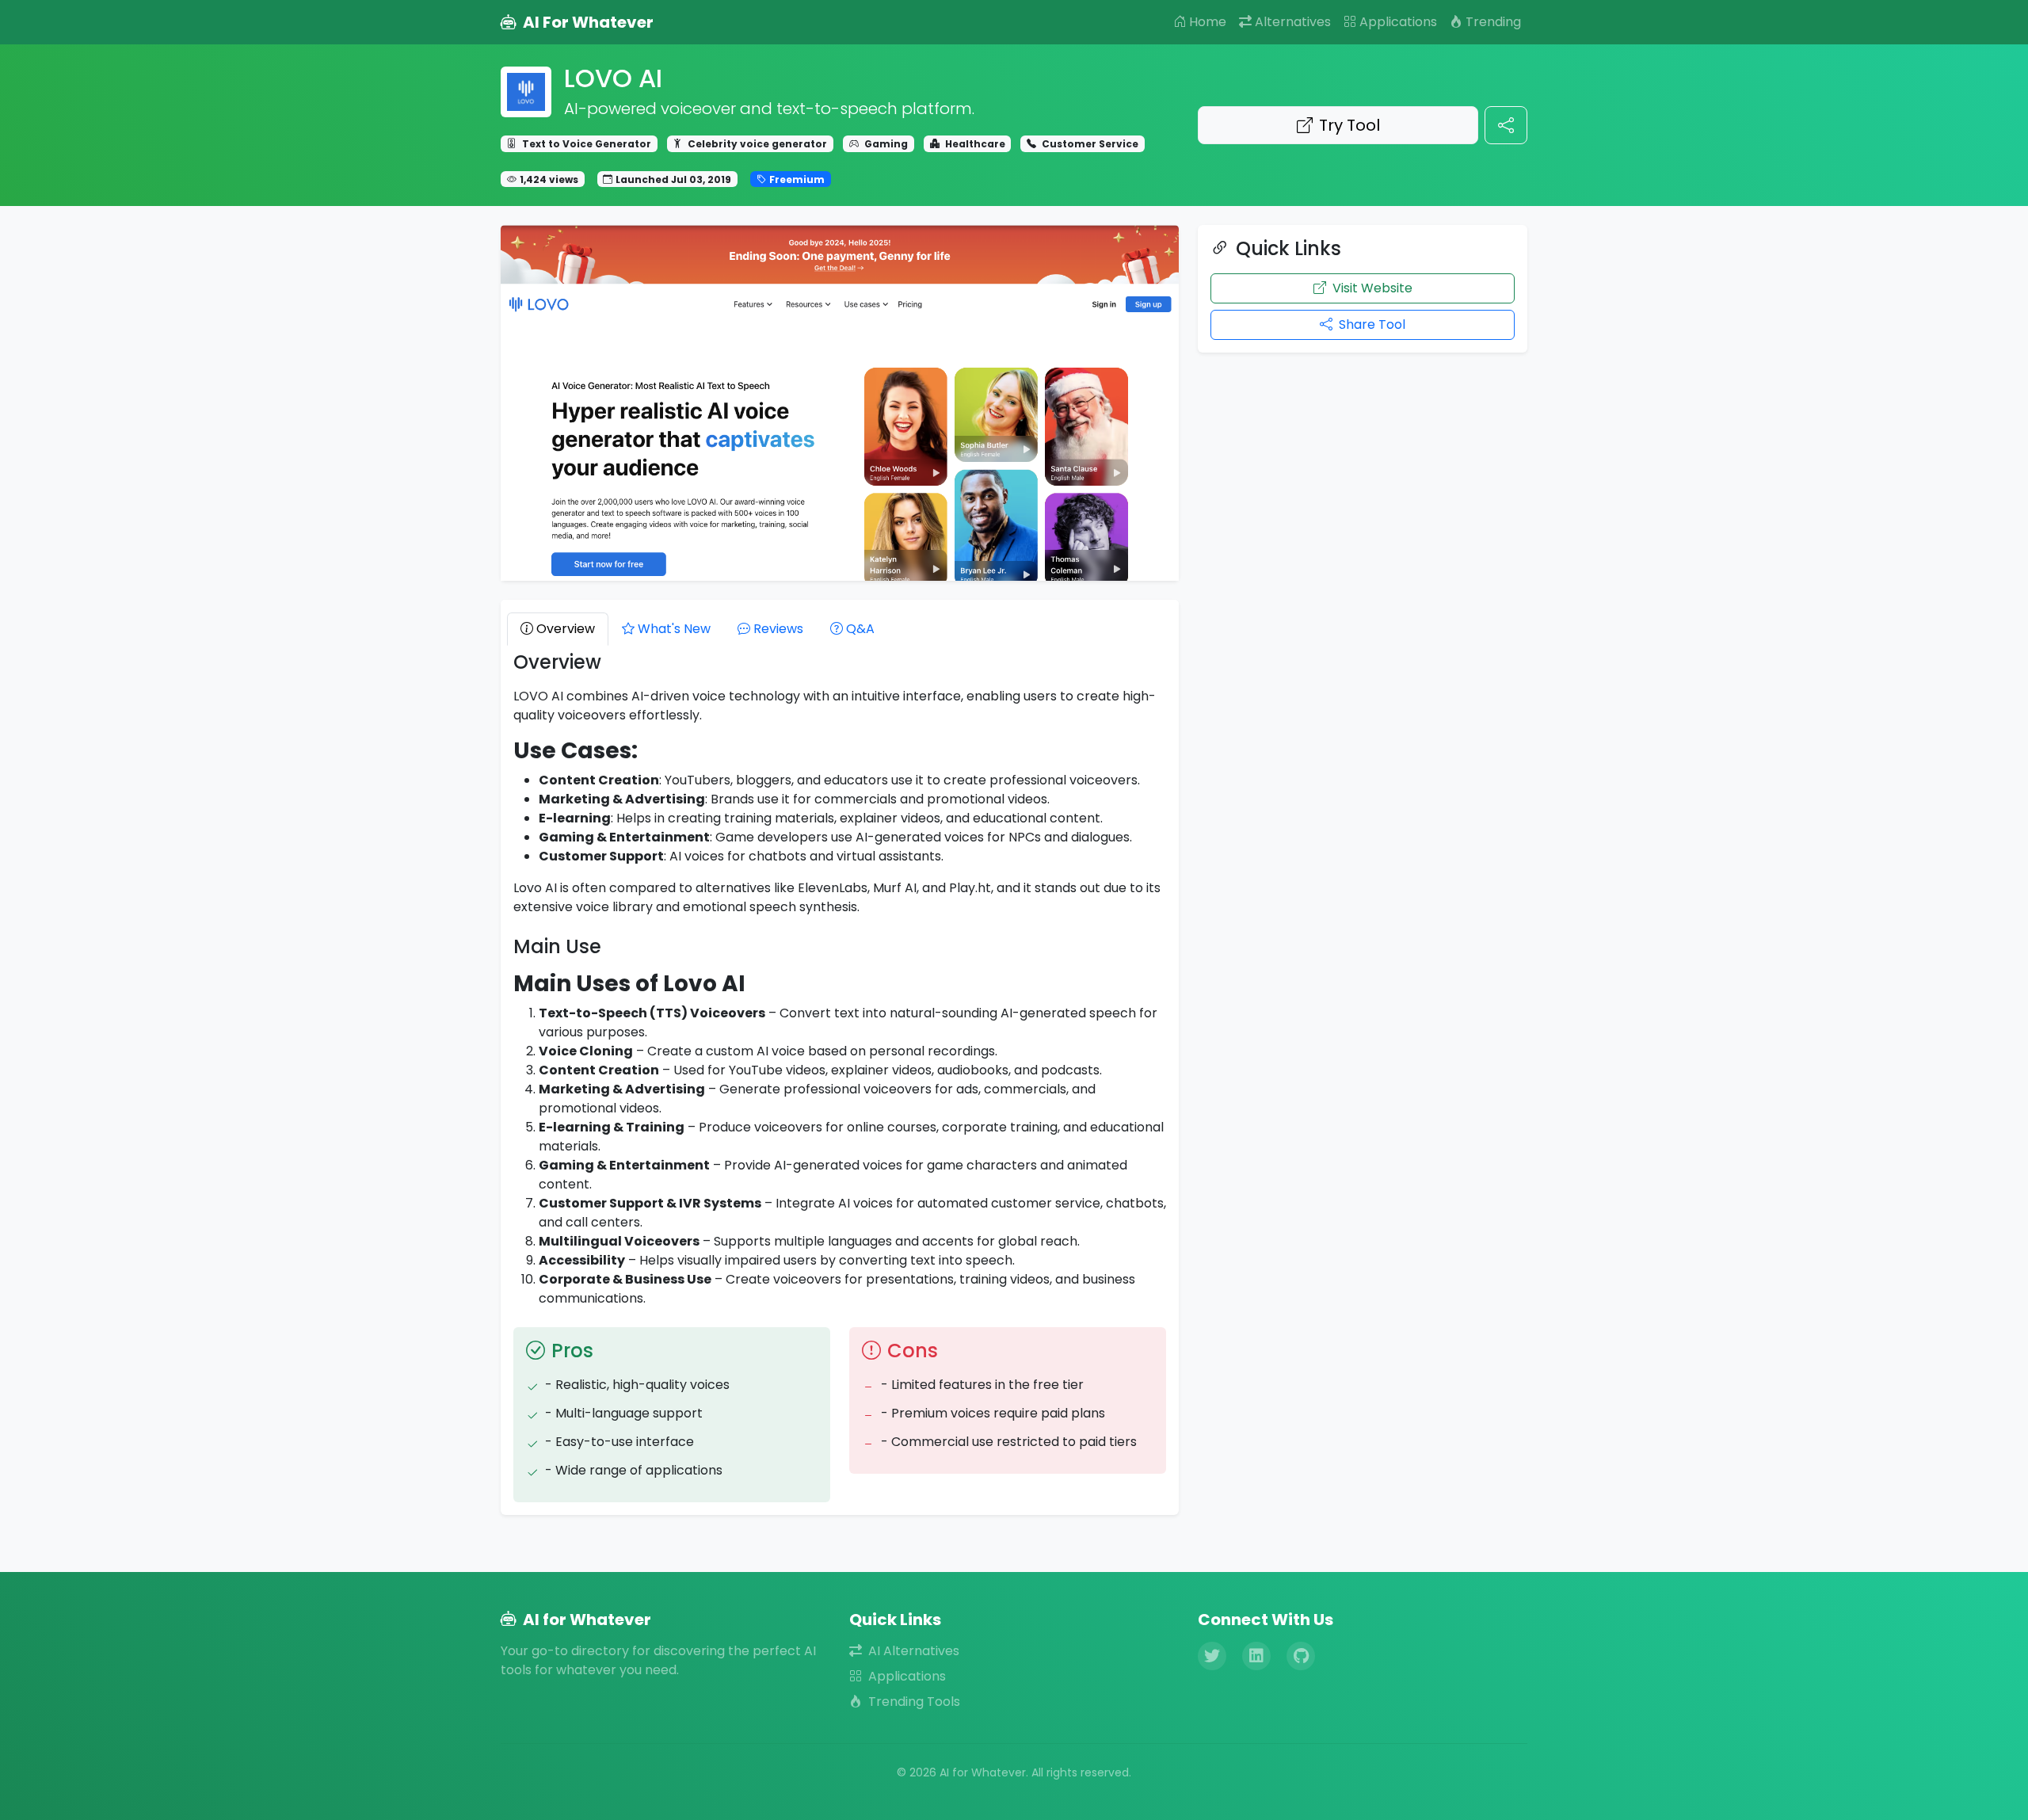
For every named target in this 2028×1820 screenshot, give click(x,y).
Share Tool (1372, 324)
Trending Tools (914, 1702)
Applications (1398, 22)
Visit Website (1372, 288)
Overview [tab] (566, 629)
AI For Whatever (588, 22)
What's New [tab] (674, 629)
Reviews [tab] (778, 629)
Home (1208, 22)
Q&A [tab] (860, 629)
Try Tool (1349, 125)
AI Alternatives (914, 1651)
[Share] (1506, 125)
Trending (1493, 22)
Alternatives (1293, 22)
